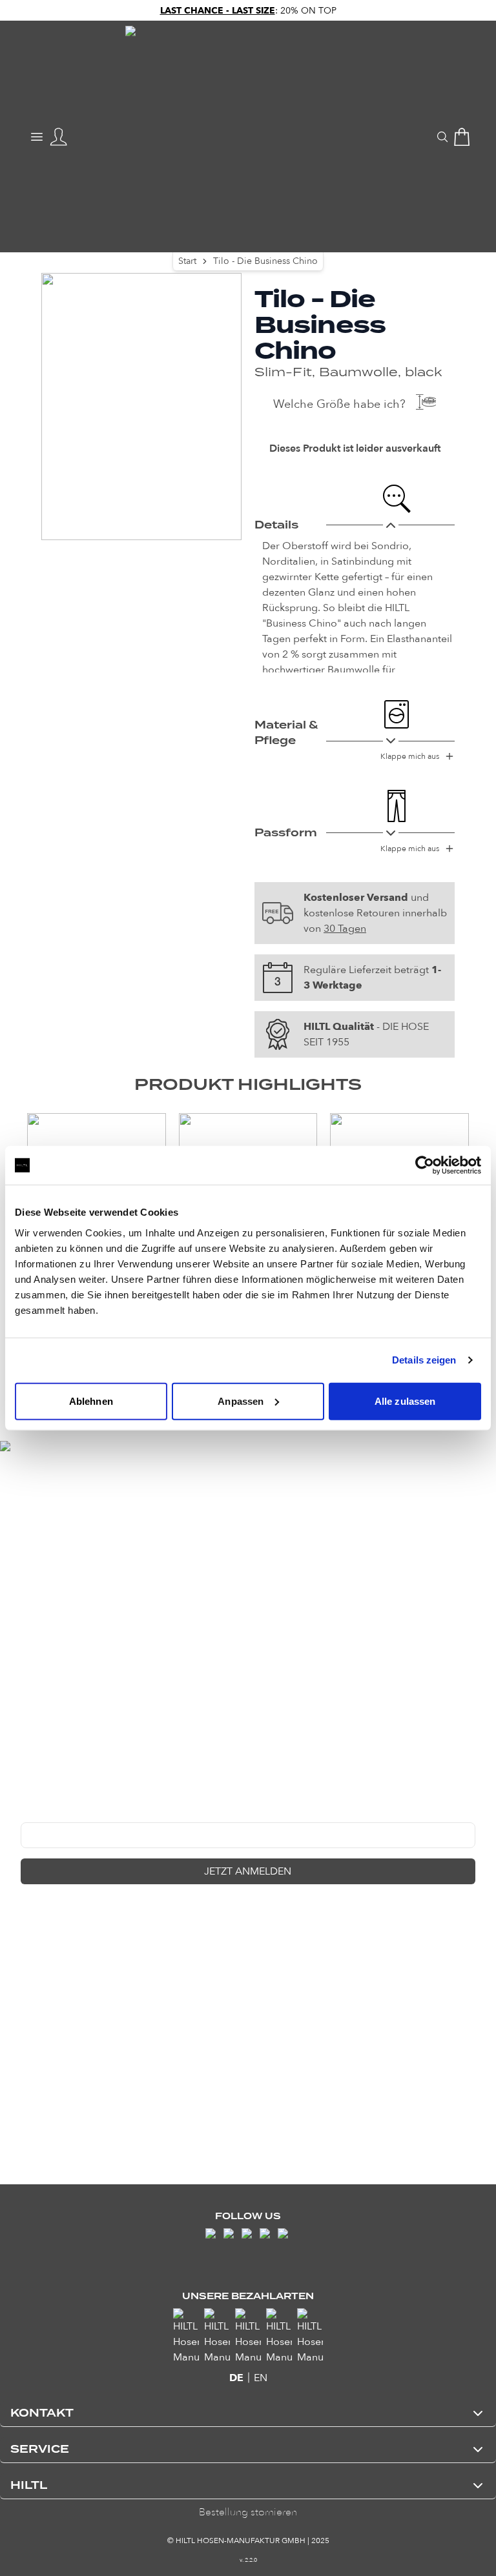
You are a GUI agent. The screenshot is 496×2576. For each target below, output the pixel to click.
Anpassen (241, 1401)
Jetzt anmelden (248, 1871)
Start (187, 261)
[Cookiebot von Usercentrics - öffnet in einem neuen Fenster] (425, 1165)
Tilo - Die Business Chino (265, 261)
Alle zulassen (405, 1401)
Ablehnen (91, 1401)
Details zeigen (424, 1360)
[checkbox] (26, 1902)
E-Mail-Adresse (52, 1813)
